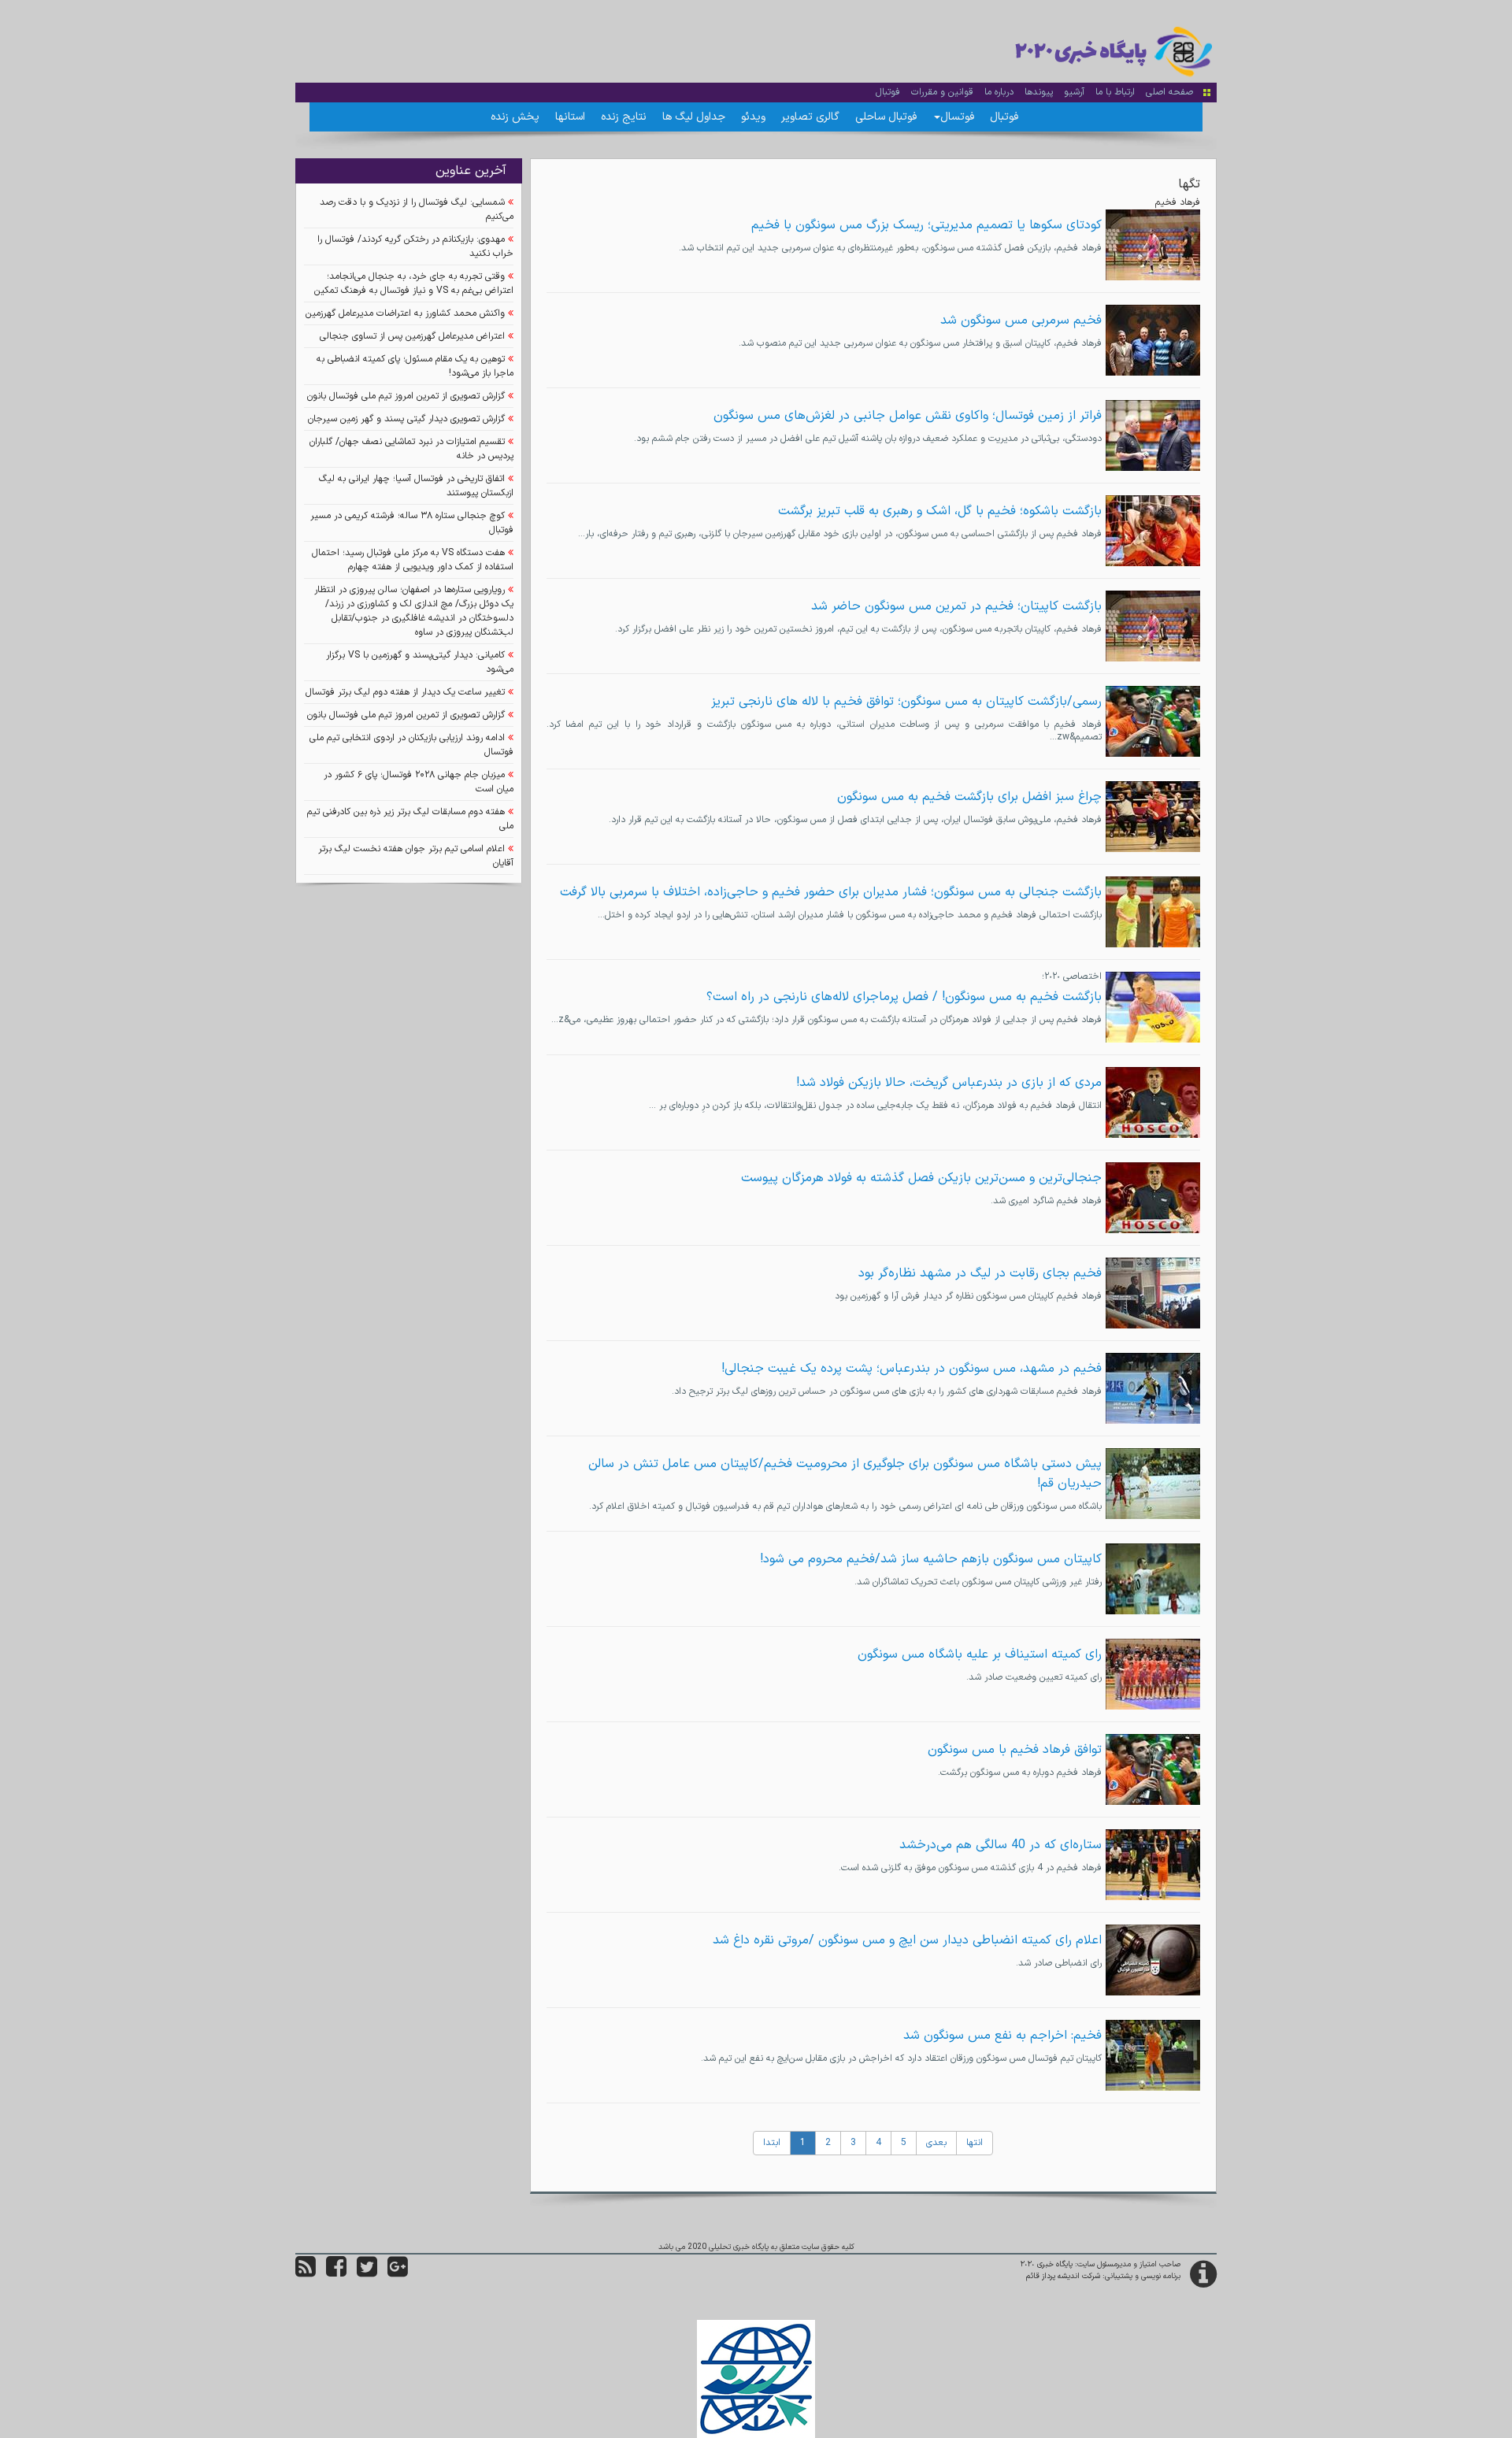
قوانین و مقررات (942, 92)
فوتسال (957, 117)
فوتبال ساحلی (886, 117)
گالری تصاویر (810, 117)
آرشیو (1074, 92)
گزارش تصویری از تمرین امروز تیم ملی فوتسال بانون (406, 396)
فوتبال (888, 92)
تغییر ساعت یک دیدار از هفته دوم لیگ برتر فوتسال (405, 692)
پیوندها (1039, 92)
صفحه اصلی (1169, 92)
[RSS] (306, 2273)
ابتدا (772, 2143)
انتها (975, 2143)
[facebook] (336, 2273)
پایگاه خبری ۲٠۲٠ (1047, 2264)
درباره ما (999, 92)
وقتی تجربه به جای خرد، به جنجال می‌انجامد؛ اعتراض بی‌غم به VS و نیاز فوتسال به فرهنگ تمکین (414, 283)
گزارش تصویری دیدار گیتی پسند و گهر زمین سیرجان (406, 419)
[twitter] (367, 2273)
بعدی (936, 2143)
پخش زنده (515, 117)
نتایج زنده (624, 117)
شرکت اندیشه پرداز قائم (1063, 2276)
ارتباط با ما (1115, 92)
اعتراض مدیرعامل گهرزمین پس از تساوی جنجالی (412, 336)
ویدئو (753, 117)
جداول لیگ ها (694, 117)
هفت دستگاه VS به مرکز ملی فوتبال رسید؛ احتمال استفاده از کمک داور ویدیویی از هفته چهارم (413, 560)
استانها (570, 117)
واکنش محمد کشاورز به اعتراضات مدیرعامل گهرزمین (405, 313)
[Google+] (398, 2273)
